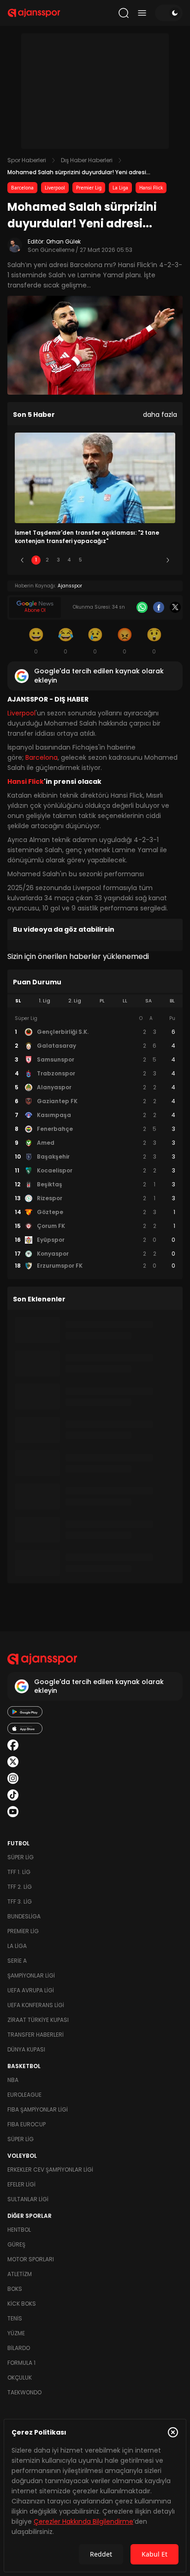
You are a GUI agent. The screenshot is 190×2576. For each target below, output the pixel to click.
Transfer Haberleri (36, 2035)
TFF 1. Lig (19, 1872)
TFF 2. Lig (20, 1887)
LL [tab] (125, 1001)
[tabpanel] (95, 1142)
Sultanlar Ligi (28, 2199)
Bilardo (19, 2348)
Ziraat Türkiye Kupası (38, 2020)
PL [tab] (102, 1001)
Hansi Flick (151, 188)
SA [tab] (148, 1001)
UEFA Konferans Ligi (36, 2005)
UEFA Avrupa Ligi (31, 1990)
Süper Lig (21, 1857)
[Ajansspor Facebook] (13, 1745)
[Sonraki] (168, 560)
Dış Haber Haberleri (87, 160)
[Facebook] (159, 607)
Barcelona (22, 188)
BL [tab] (172, 1001)
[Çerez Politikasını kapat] (173, 2432)
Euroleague (24, 2095)
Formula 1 (21, 2363)
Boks (15, 2289)
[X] (175, 607)
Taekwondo (24, 2392)
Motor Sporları (31, 2259)
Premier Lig (89, 188)
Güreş (16, 2244)
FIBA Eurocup (27, 2124)
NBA (13, 2080)
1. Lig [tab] (45, 1001)
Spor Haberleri (27, 160)
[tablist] (95, 1001)
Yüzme (16, 2333)
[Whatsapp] (142, 607)
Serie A (17, 1961)
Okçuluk (20, 2378)
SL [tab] (18, 1001)
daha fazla (160, 415)
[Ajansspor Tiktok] (13, 1795)
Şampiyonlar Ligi (31, 1975)
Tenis (15, 2318)
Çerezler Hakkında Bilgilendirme (83, 2521)
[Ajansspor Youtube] (13, 1812)
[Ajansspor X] (13, 1762)
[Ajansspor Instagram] (13, 1778)
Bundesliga (24, 1916)
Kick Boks (22, 2304)
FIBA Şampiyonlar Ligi (38, 2109)
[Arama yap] (124, 13)
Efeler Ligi (21, 2184)
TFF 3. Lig (20, 1901)
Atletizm (20, 2274)
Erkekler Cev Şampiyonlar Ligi (50, 2170)
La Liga (120, 188)
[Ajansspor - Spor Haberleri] (34, 13)
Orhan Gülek (63, 241)
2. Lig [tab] (75, 1001)
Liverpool (55, 188)
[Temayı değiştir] (169, 13)
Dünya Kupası (26, 2049)
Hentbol (19, 2230)
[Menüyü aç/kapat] (142, 13)
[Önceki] (22, 560)
